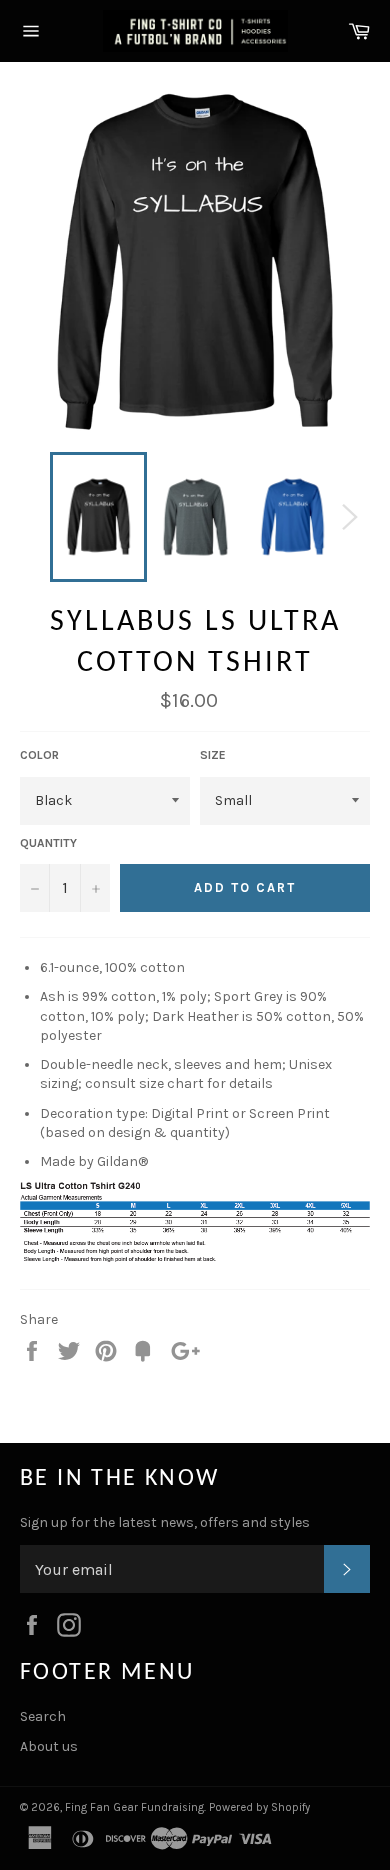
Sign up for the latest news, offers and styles (165, 1522)
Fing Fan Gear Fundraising (134, 1807)
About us (49, 1746)
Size (213, 755)
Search (43, 1716)
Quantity (48, 843)
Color (39, 755)
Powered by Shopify (259, 1807)
